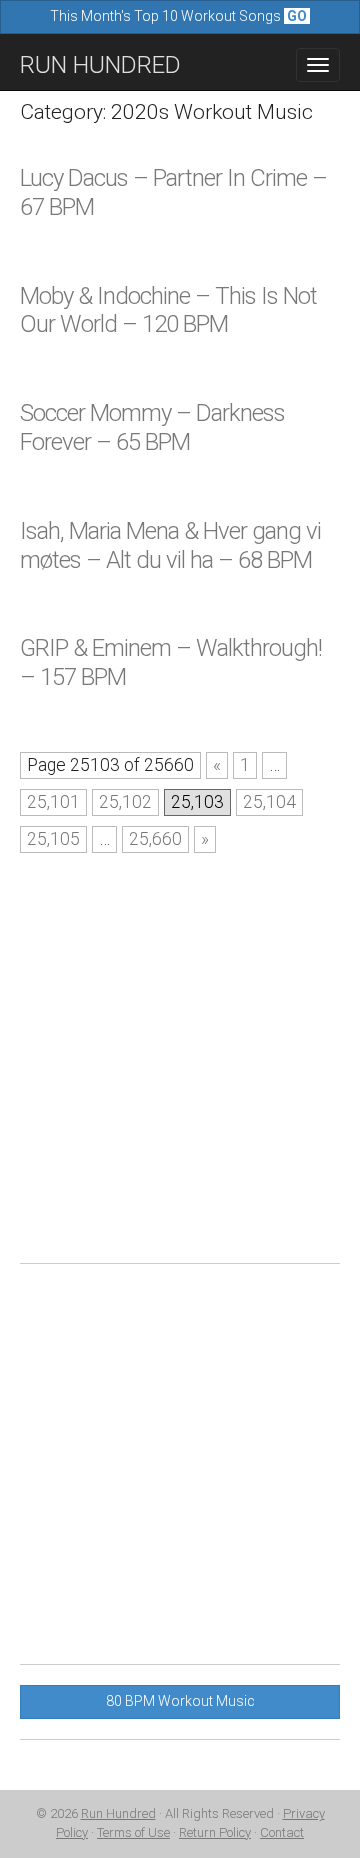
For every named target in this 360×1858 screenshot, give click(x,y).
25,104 (269, 802)
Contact (282, 1832)
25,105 (53, 839)
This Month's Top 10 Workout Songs (178, 16)
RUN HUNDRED (100, 65)
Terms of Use (133, 1832)
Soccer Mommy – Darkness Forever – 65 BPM (152, 427)
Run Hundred (118, 1813)
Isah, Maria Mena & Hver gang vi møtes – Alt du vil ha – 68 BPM (170, 545)
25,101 (53, 802)
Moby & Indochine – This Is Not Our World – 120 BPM (168, 310)
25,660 (155, 839)
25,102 (125, 802)
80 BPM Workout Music (180, 1701)
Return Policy (215, 1832)
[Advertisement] (180, 1063)
